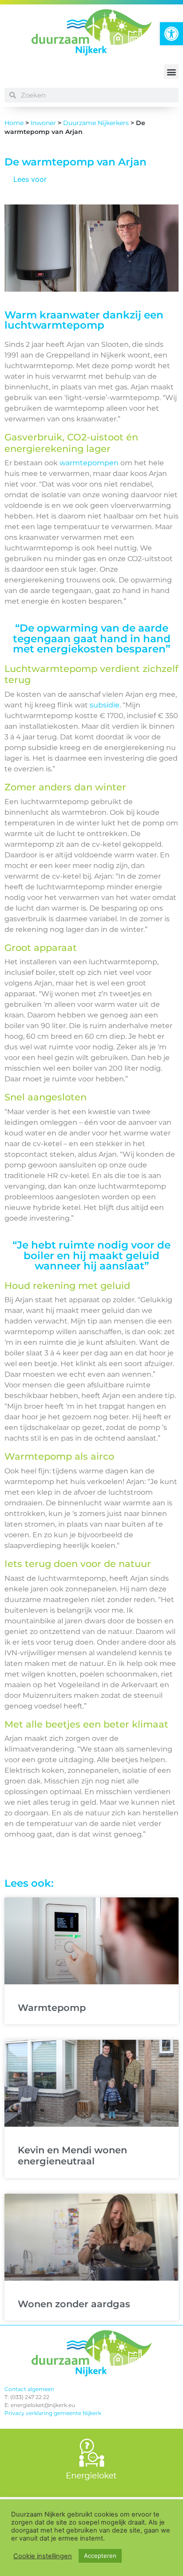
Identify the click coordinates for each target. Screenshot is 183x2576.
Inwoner (43, 123)
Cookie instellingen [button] (43, 2556)
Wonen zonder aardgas (74, 2304)
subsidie (104, 705)
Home (14, 123)
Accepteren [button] (100, 2556)
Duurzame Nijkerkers (96, 123)
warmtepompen (89, 463)
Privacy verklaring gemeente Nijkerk (53, 2413)
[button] (171, 34)
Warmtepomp (52, 2008)
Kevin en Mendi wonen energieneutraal (72, 2156)
